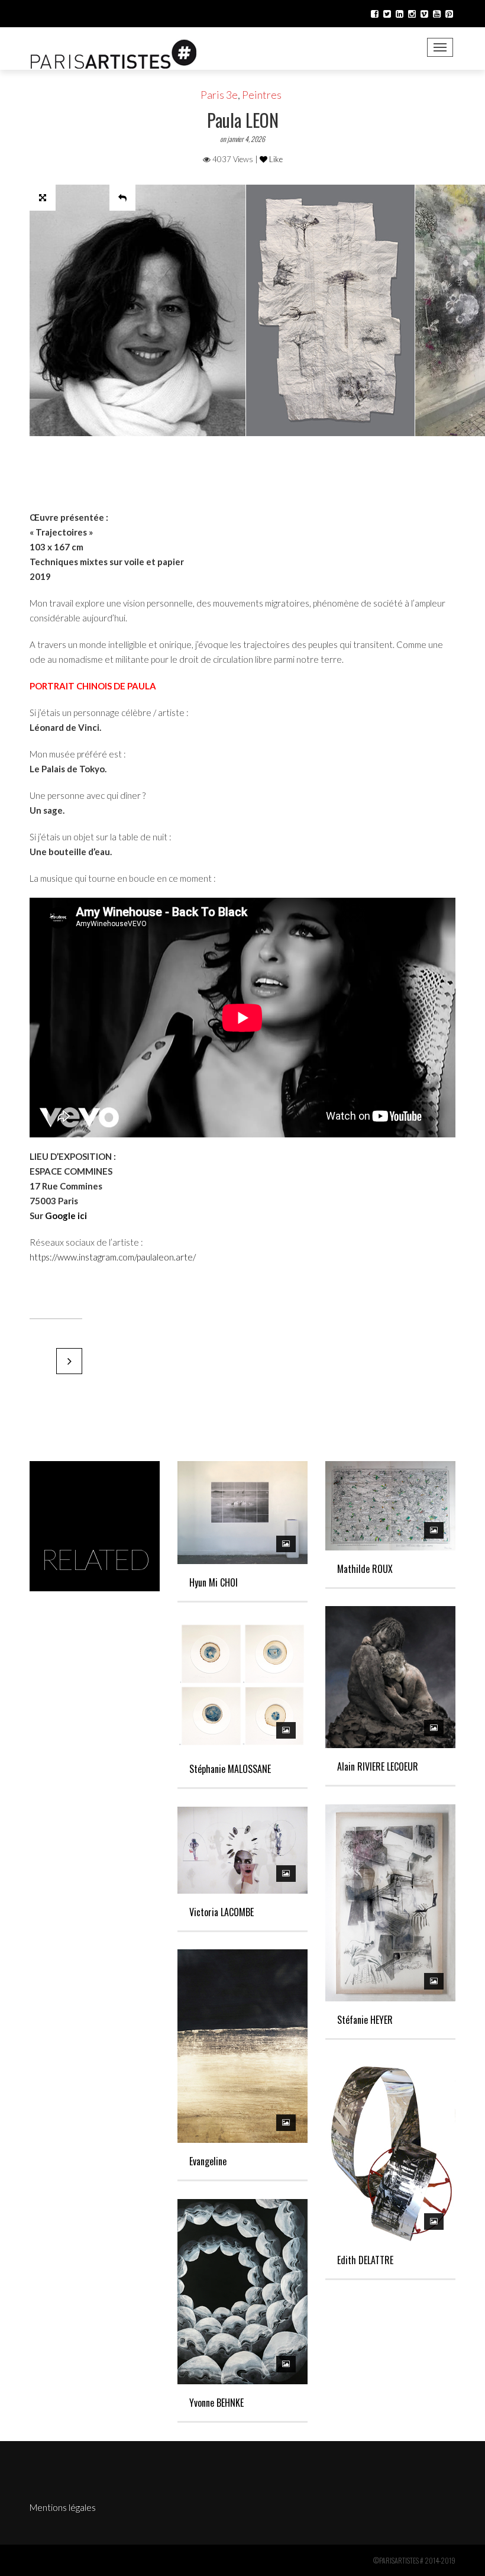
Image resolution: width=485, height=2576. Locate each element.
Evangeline (208, 2161)
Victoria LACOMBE (222, 1912)
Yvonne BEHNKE (216, 2403)
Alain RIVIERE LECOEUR (378, 1766)
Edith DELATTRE (365, 2260)
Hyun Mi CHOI (214, 1582)
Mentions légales (63, 2507)
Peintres (262, 95)
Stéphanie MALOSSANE (230, 1769)
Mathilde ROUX (365, 1569)
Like (275, 159)
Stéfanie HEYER (365, 2020)
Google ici (66, 1216)
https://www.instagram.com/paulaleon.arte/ (113, 1257)
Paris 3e (219, 95)
